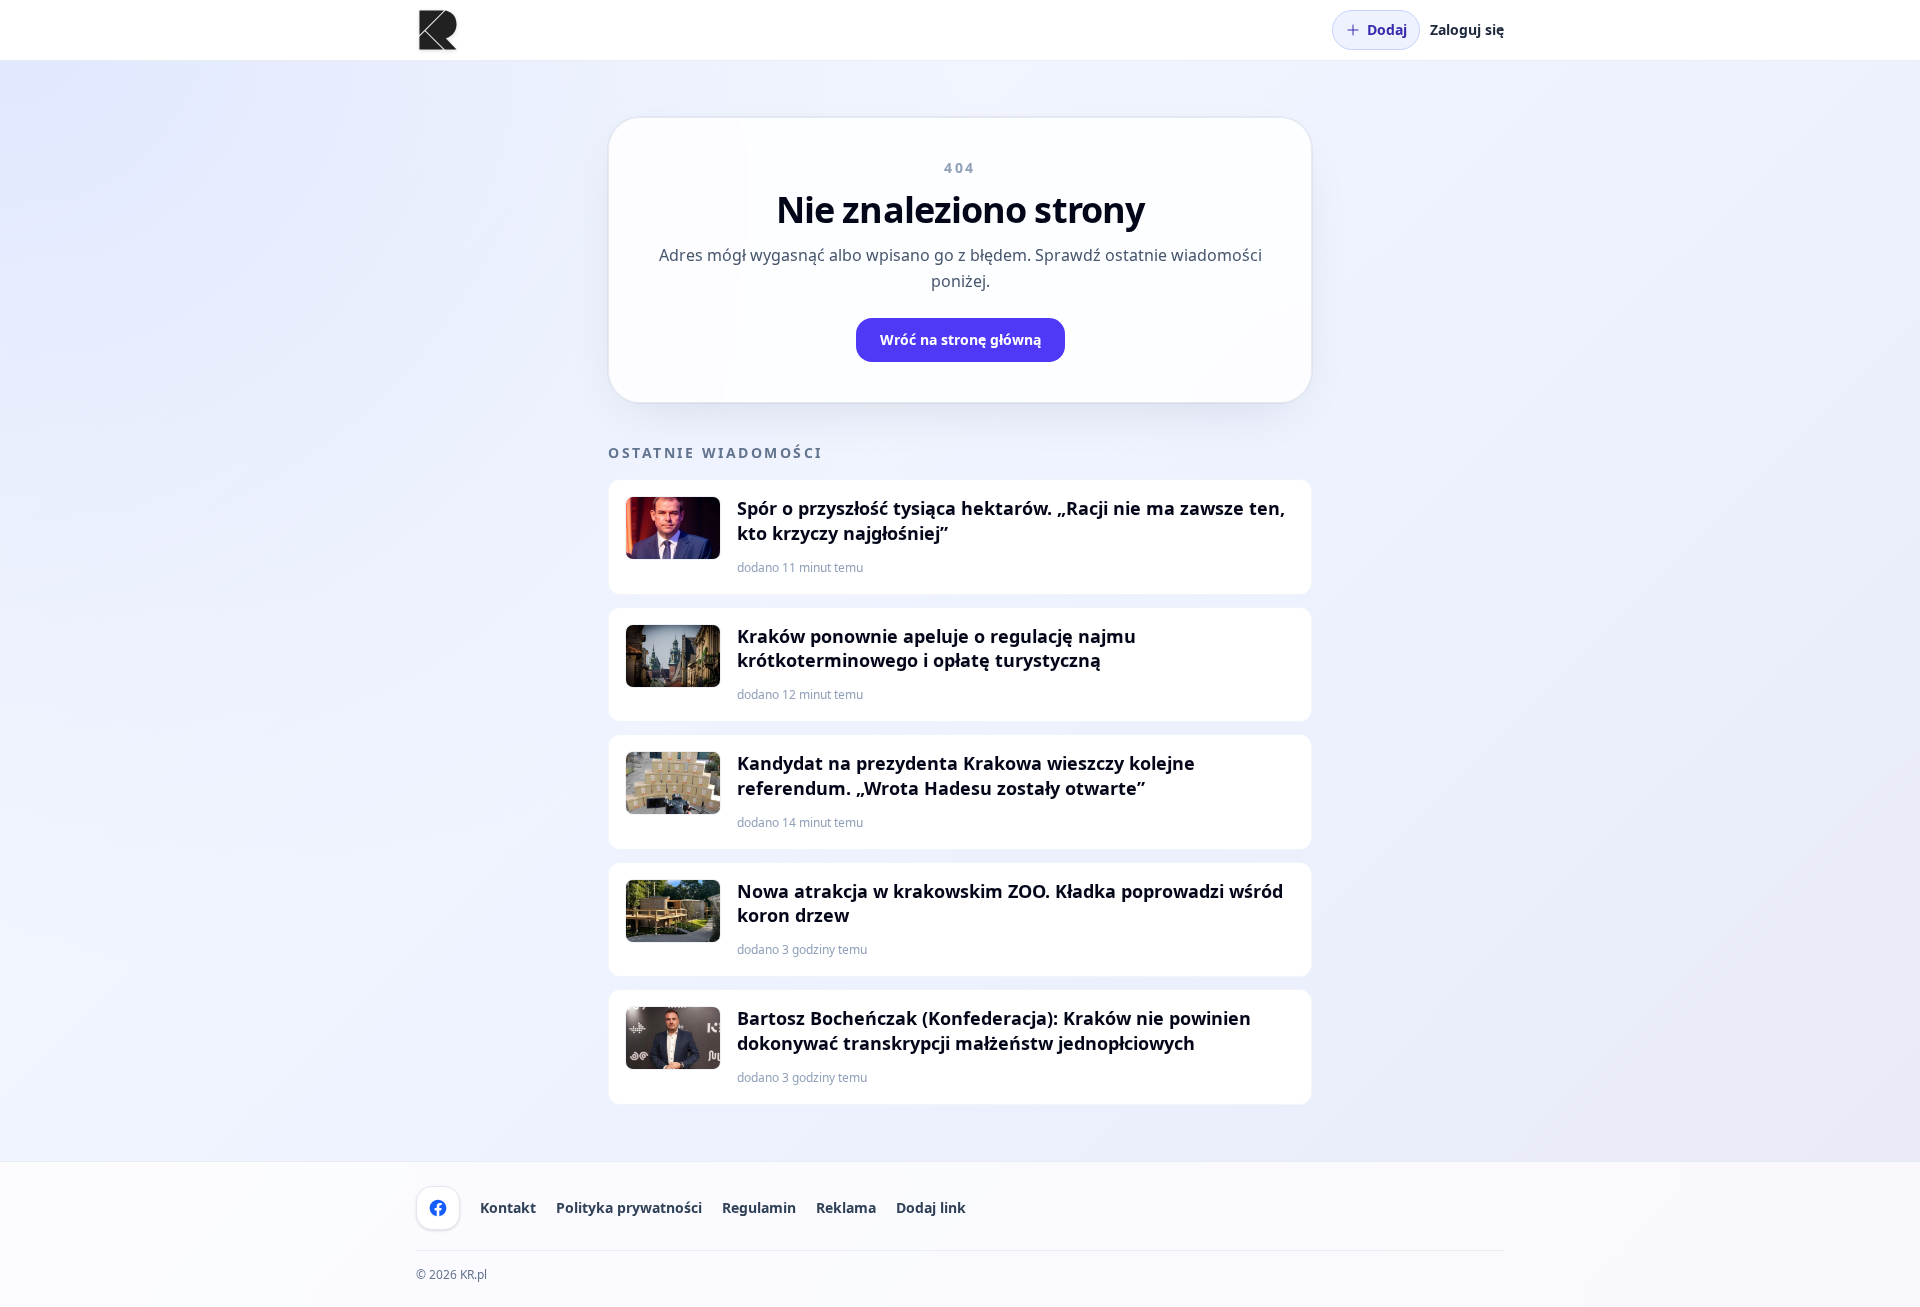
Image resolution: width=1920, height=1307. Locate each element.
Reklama (846, 1207)
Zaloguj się (1467, 29)
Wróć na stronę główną (960, 339)
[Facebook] (438, 1208)
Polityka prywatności (629, 1207)
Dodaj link (931, 1207)
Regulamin (759, 1207)
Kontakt (508, 1207)
